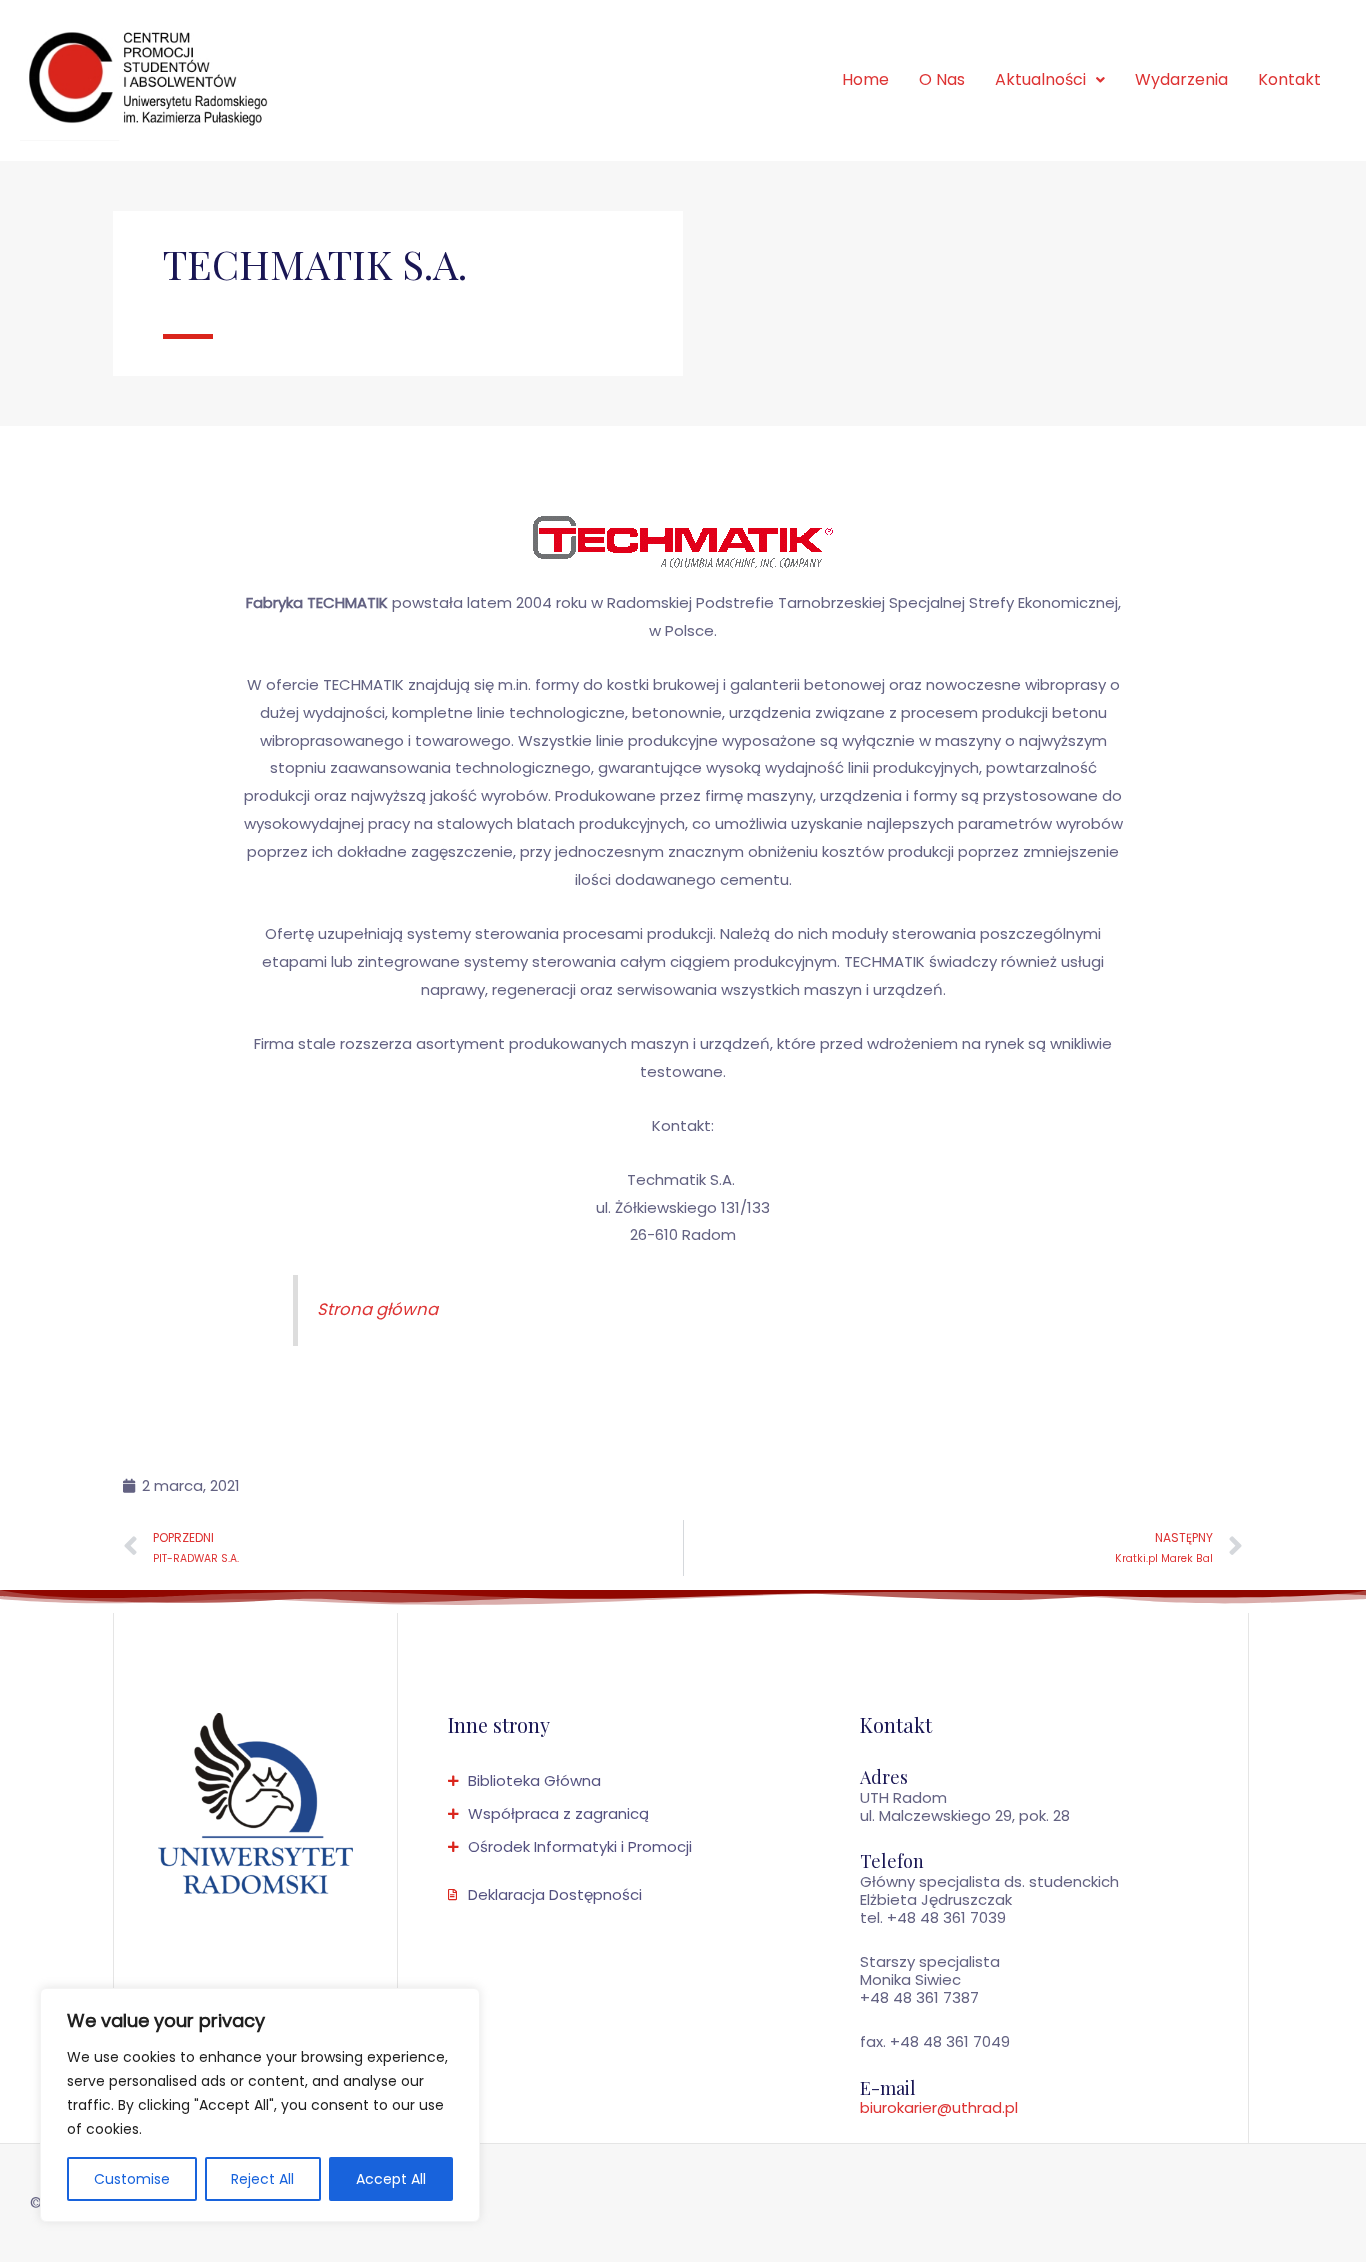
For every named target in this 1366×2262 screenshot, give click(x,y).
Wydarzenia (1181, 79)
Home (865, 79)
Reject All (262, 2179)
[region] (260, 2105)
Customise (132, 2179)
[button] (1050, 80)
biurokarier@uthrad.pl (939, 2107)
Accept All (391, 2179)
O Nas (942, 79)
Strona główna (377, 1309)
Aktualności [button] (1040, 79)
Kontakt (1289, 79)
